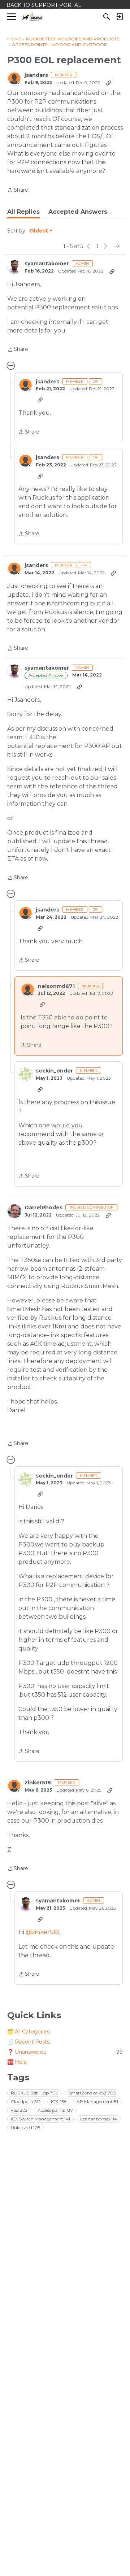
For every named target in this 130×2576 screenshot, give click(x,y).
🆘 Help (17, 2062)
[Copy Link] (109, 83)
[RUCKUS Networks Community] (32, 17)
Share (18, 190)
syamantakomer (47, 264)
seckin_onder (54, 1071)
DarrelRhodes (44, 1208)
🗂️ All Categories (28, 2032)
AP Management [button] (97, 2101)
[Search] (107, 17)
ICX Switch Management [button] (40, 2119)
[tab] (23, 212)
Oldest (39, 231)
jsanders (36, 75)
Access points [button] (55, 2110)
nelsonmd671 (56, 986)
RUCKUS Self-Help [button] (34, 2093)
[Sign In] (120, 17)
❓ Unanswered (65, 2052)
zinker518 (38, 1783)
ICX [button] (59, 2101)
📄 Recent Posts (28, 2042)
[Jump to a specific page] (117, 246)
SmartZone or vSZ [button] (92, 2093)
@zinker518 (42, 1932)
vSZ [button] (19, 2110)
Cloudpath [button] (26, 2101)
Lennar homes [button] (99, 2119)
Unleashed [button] (25, 2127)
